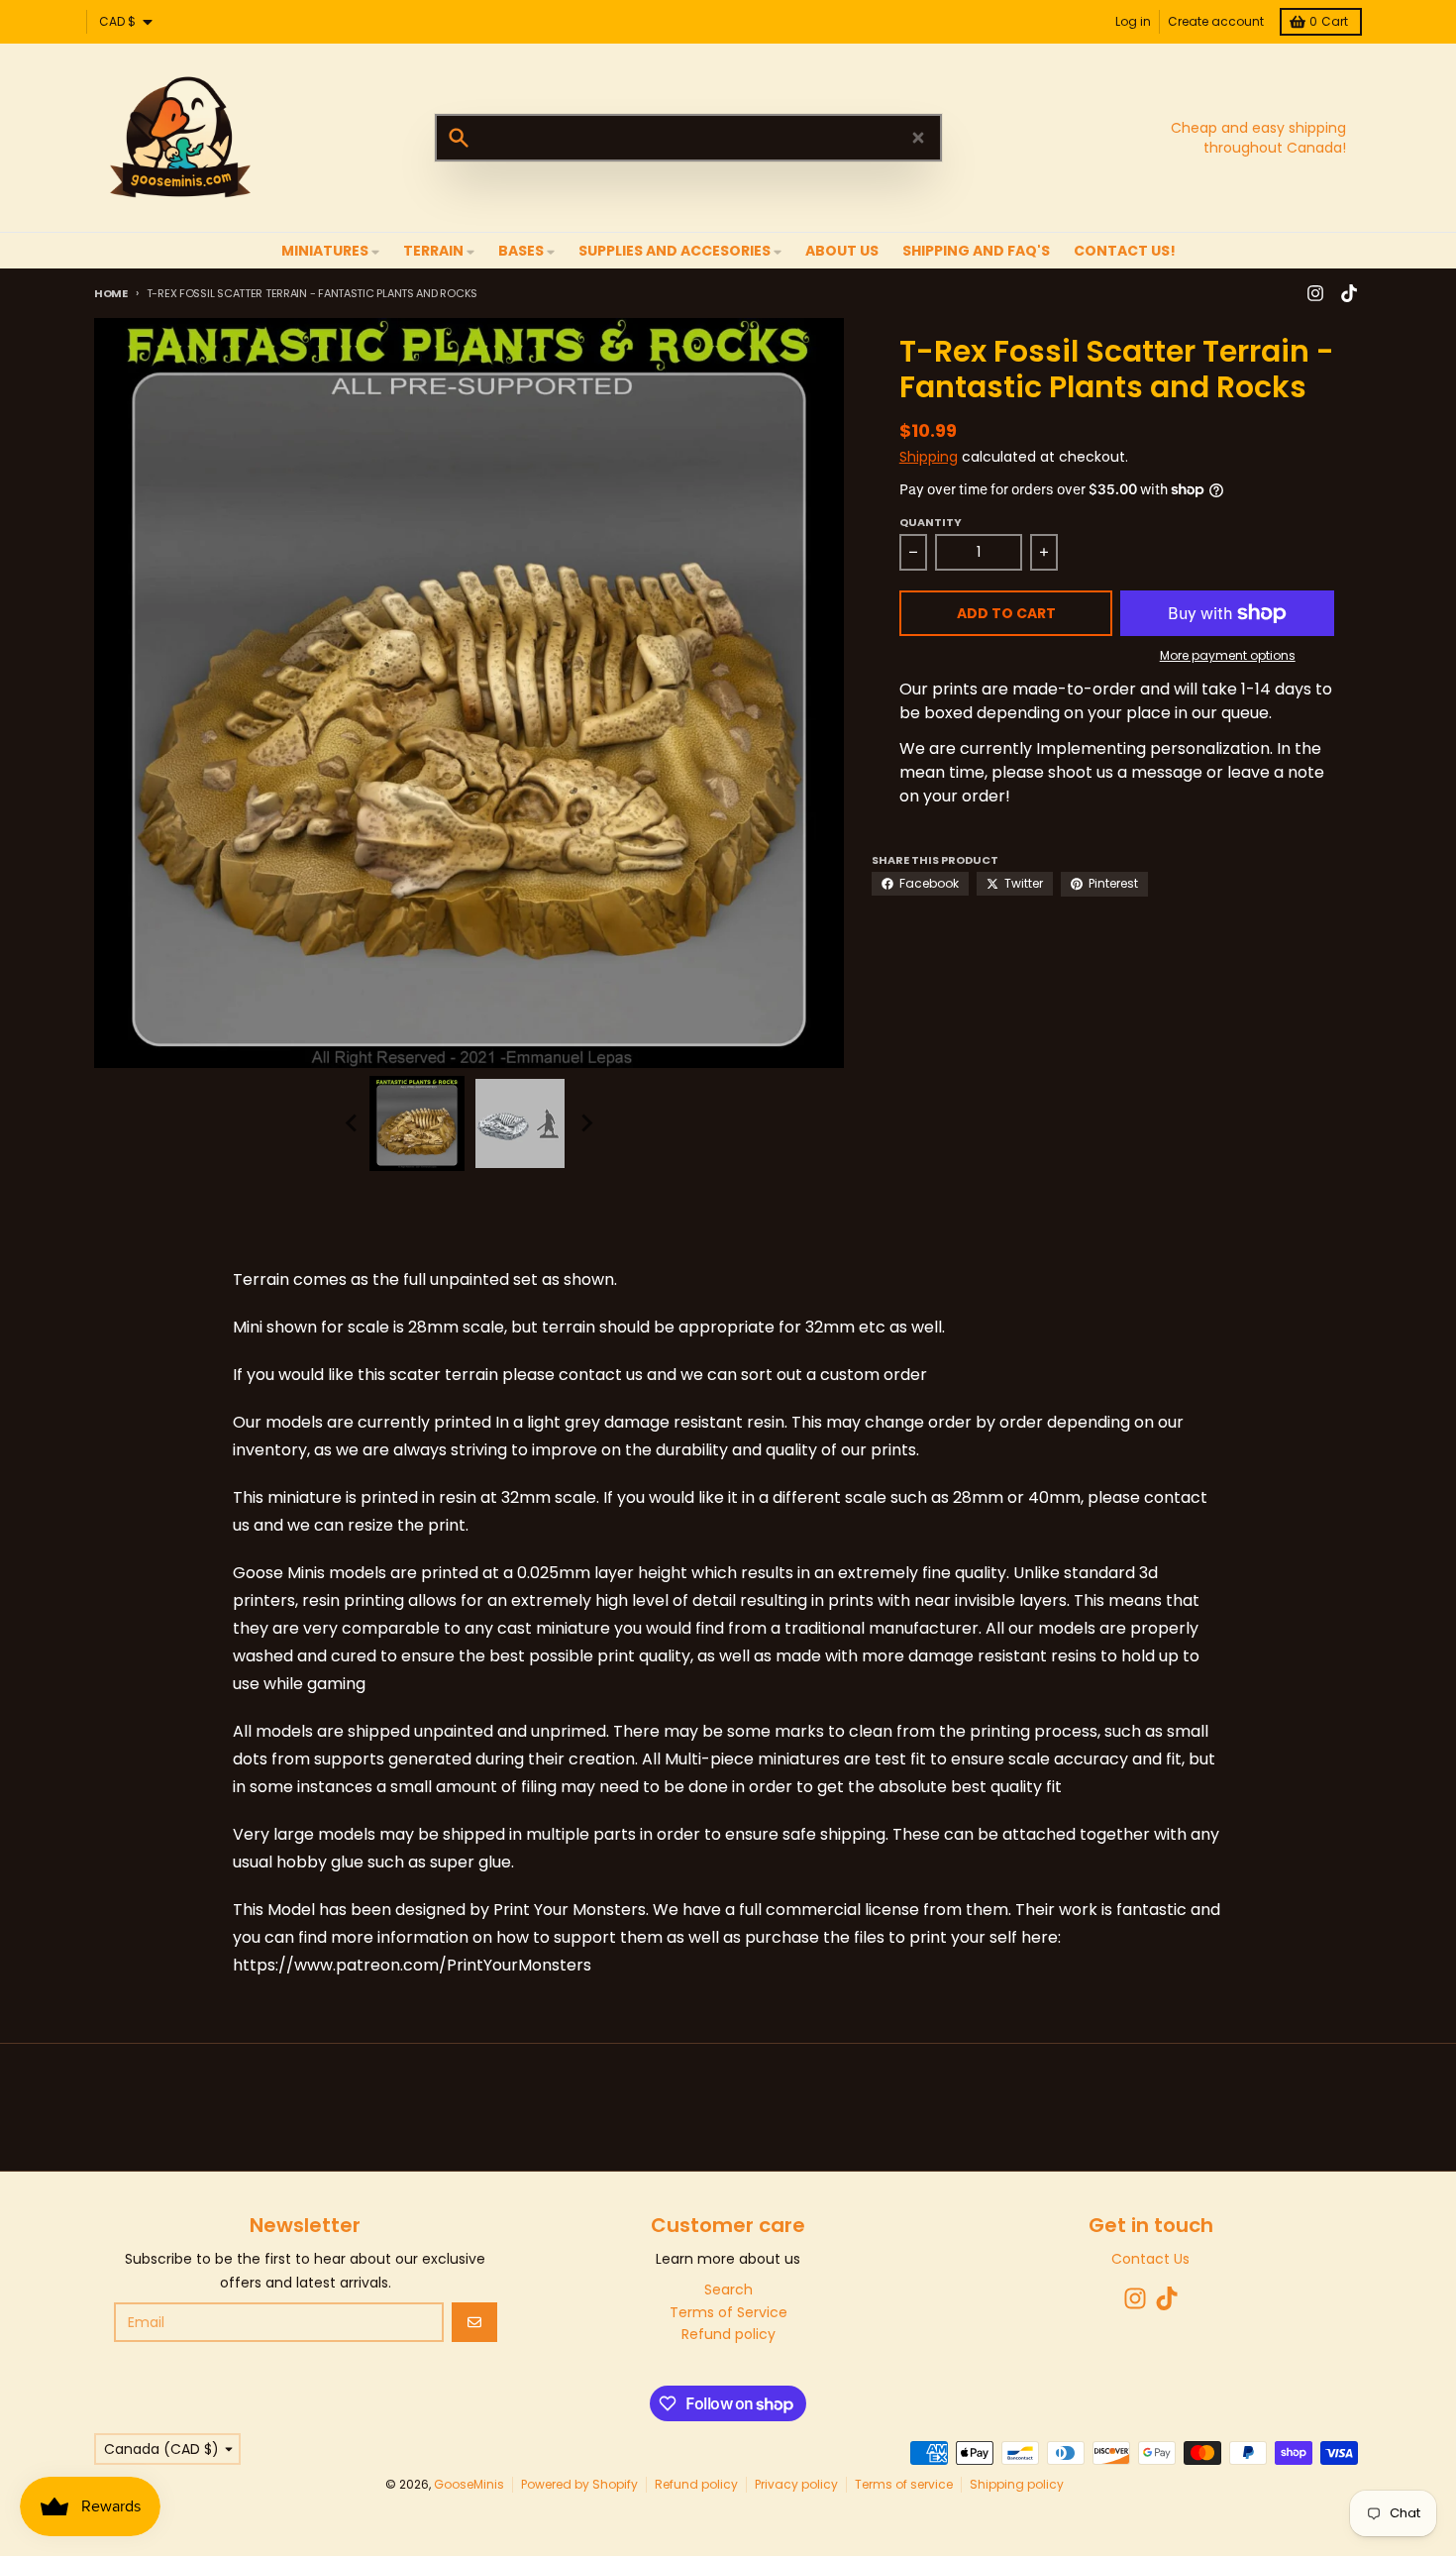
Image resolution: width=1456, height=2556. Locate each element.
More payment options (1228, 656)
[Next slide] (585, 1123)
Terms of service (904, 2484)
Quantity (931, 522)
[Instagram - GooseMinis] (1315, 293)
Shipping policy (1017, 2484)
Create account (1216, 21)
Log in (1133, 21)
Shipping (929, 457)
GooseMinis (469, 2484)
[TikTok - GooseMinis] (1349, 293)
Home (111, 293)
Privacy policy (796, 2484)
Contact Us (1150, 2259)
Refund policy (696, 2484)
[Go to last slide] (352, 1123)
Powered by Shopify (579, 2484)
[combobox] (688, 138)
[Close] (918, 138)
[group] (417, 1123)
